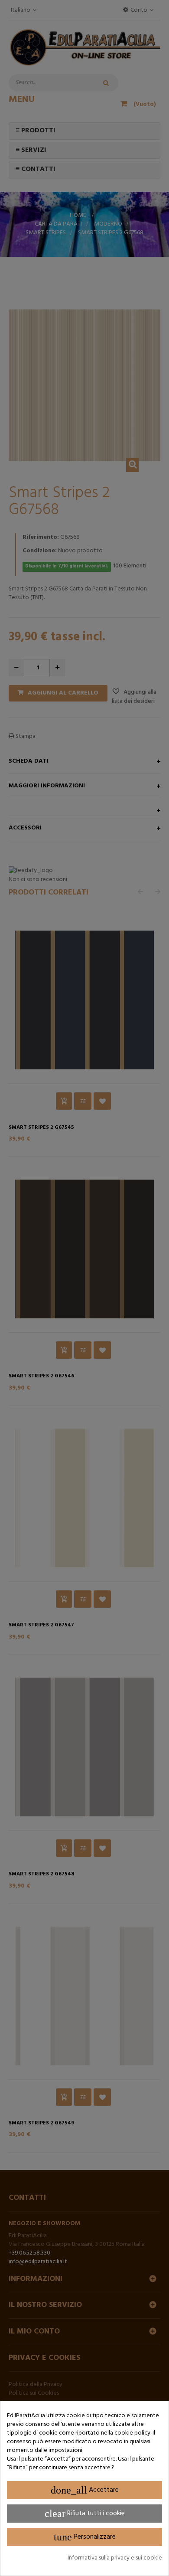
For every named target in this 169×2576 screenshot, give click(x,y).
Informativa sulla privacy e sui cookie (115, 2558)
